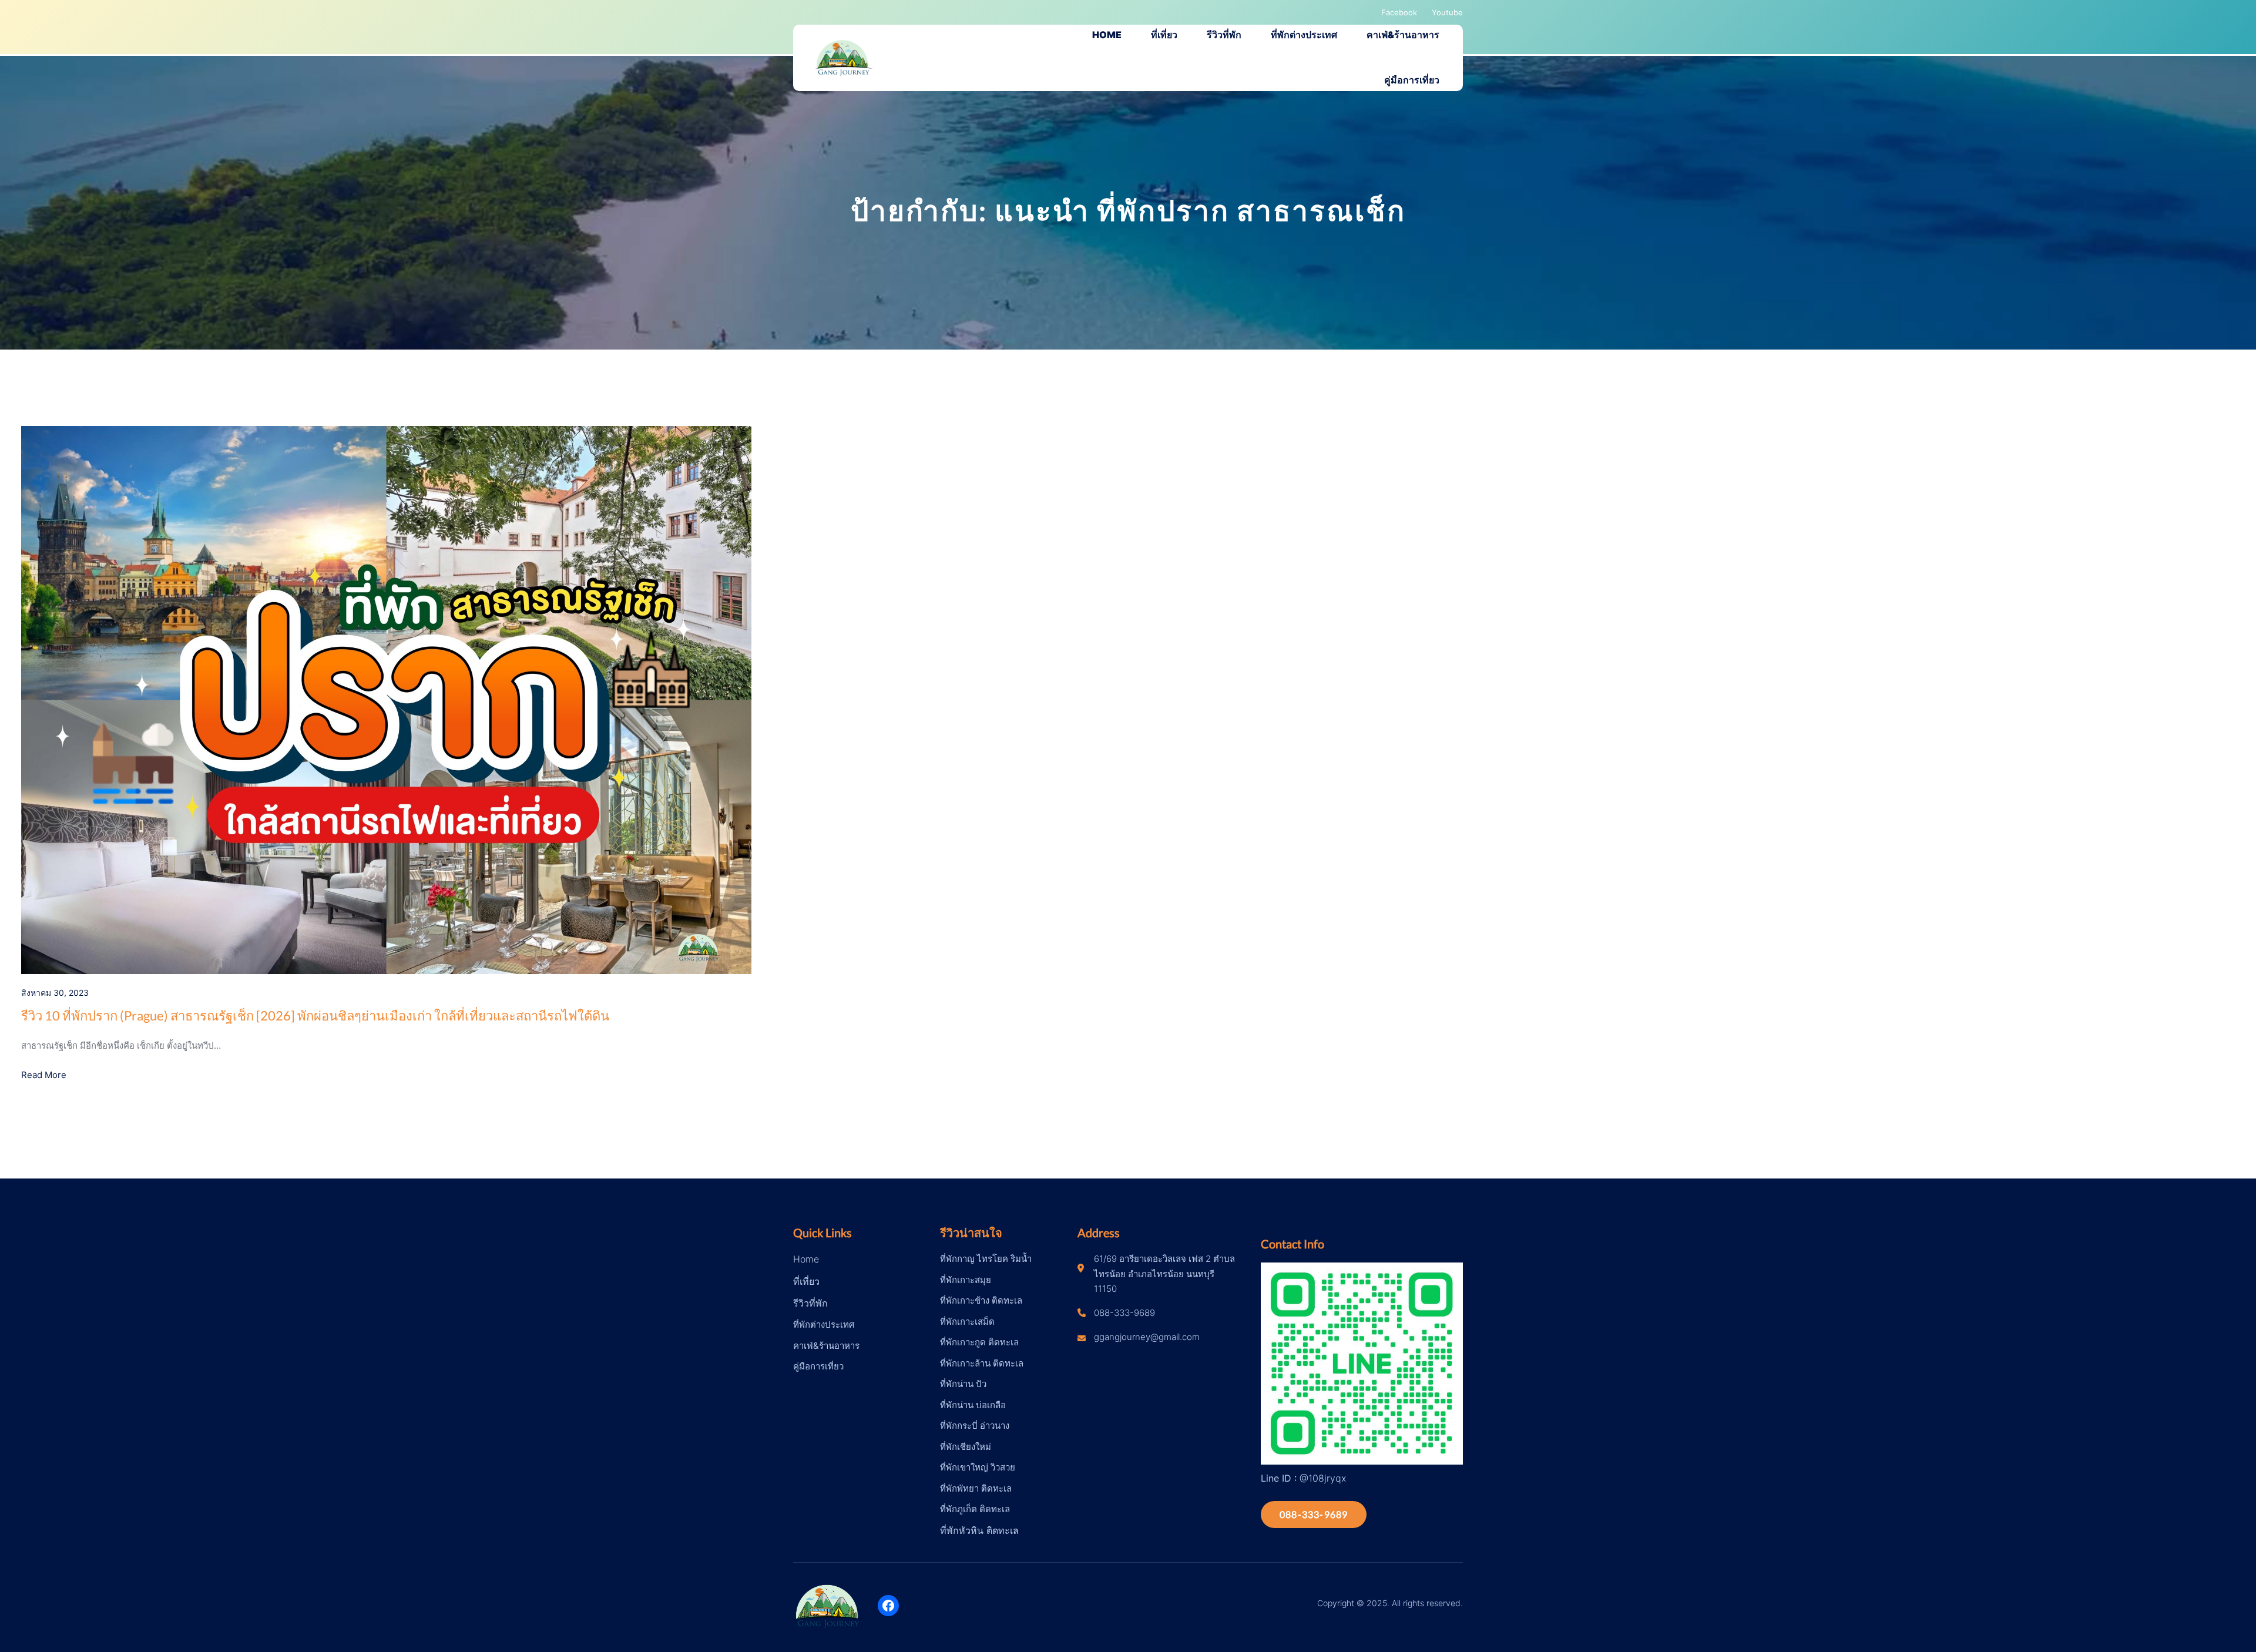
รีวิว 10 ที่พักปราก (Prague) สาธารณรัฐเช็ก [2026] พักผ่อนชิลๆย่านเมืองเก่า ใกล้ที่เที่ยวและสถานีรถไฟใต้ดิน (315, 1015)
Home (806, 1259)
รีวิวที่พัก (810, 1303)
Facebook (1399, 12)
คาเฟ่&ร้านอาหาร (826, 1346)
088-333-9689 (1314, 1514)
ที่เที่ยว (806, 1281)
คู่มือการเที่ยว (818, 1366)
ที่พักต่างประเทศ (824, 1324)
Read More (44, 1075)
